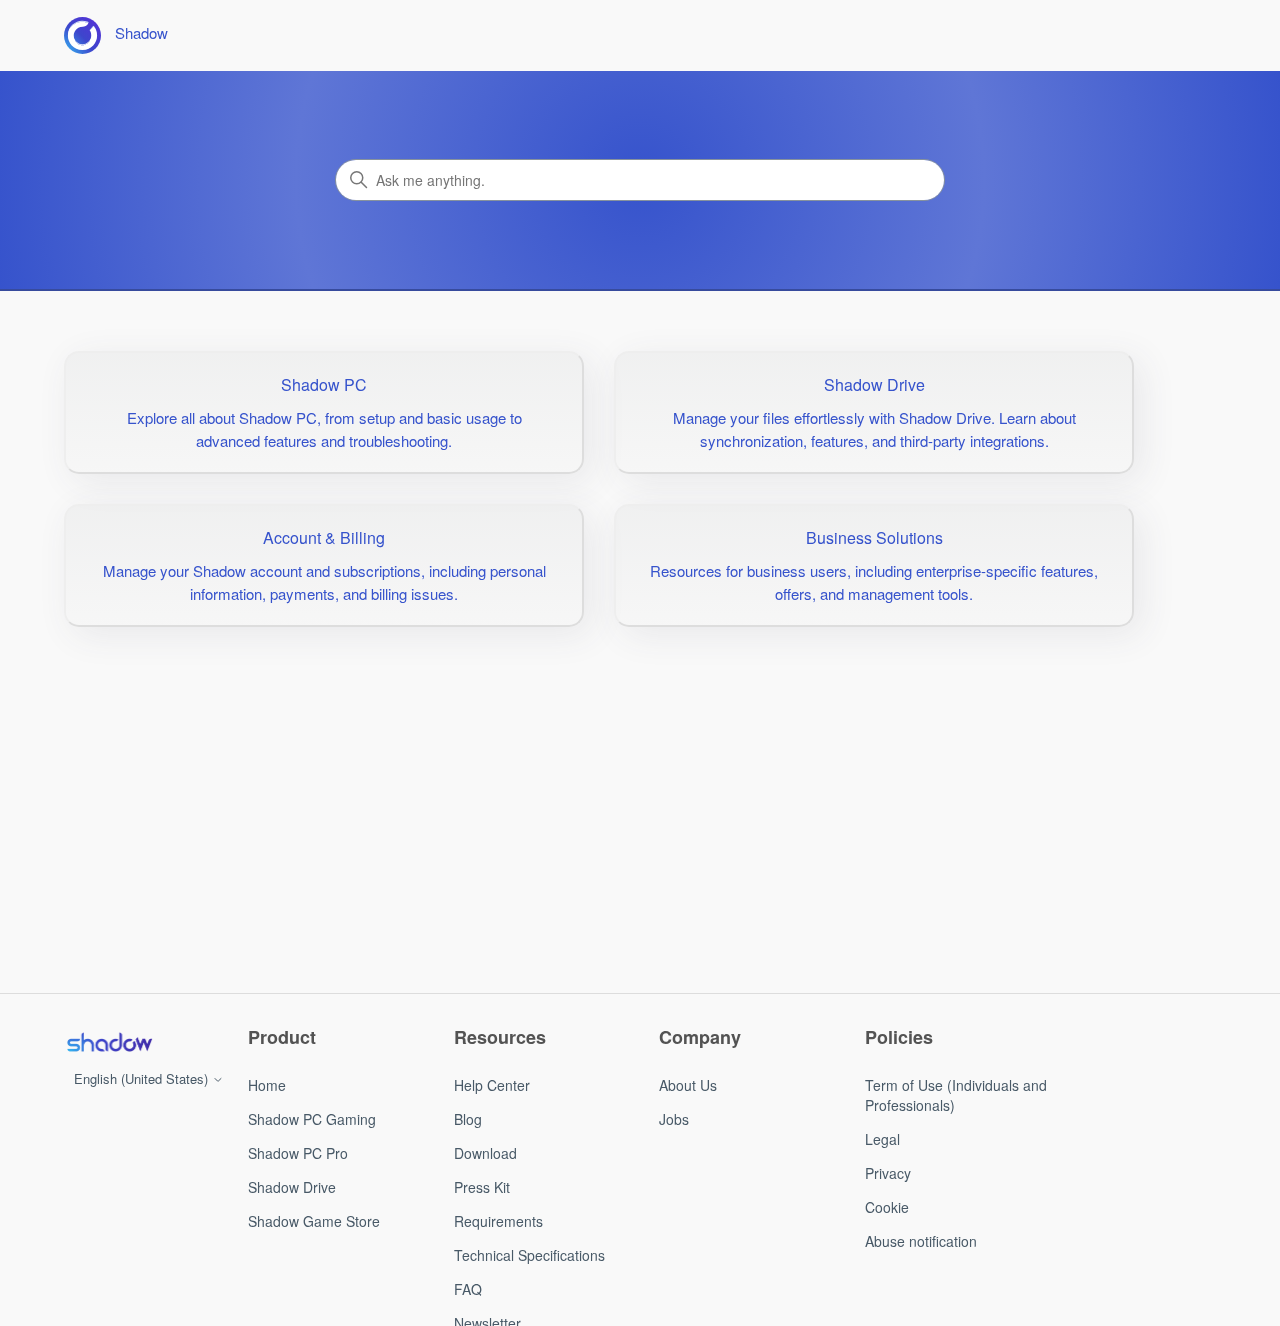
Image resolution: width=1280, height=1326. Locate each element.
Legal (882, 1139)
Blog (468, 1119)
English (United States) (143, 1078)
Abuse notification (921, 1241)
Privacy (888, 1173)
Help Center (492, 1085)
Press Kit (482, 1187)
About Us (688, 1085)
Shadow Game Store (314, 1221)
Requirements (498, 1221)
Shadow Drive (292, 1187)
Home (267, 1085)
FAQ (468, 1289)
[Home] (109, 1042)
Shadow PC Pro (298, 1153)
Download (485, 1153)
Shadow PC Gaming (312, 1119)
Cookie (887, 1207)
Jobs (674, 1119)
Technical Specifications (529, 1255)
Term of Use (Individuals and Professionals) (956, 1095)
